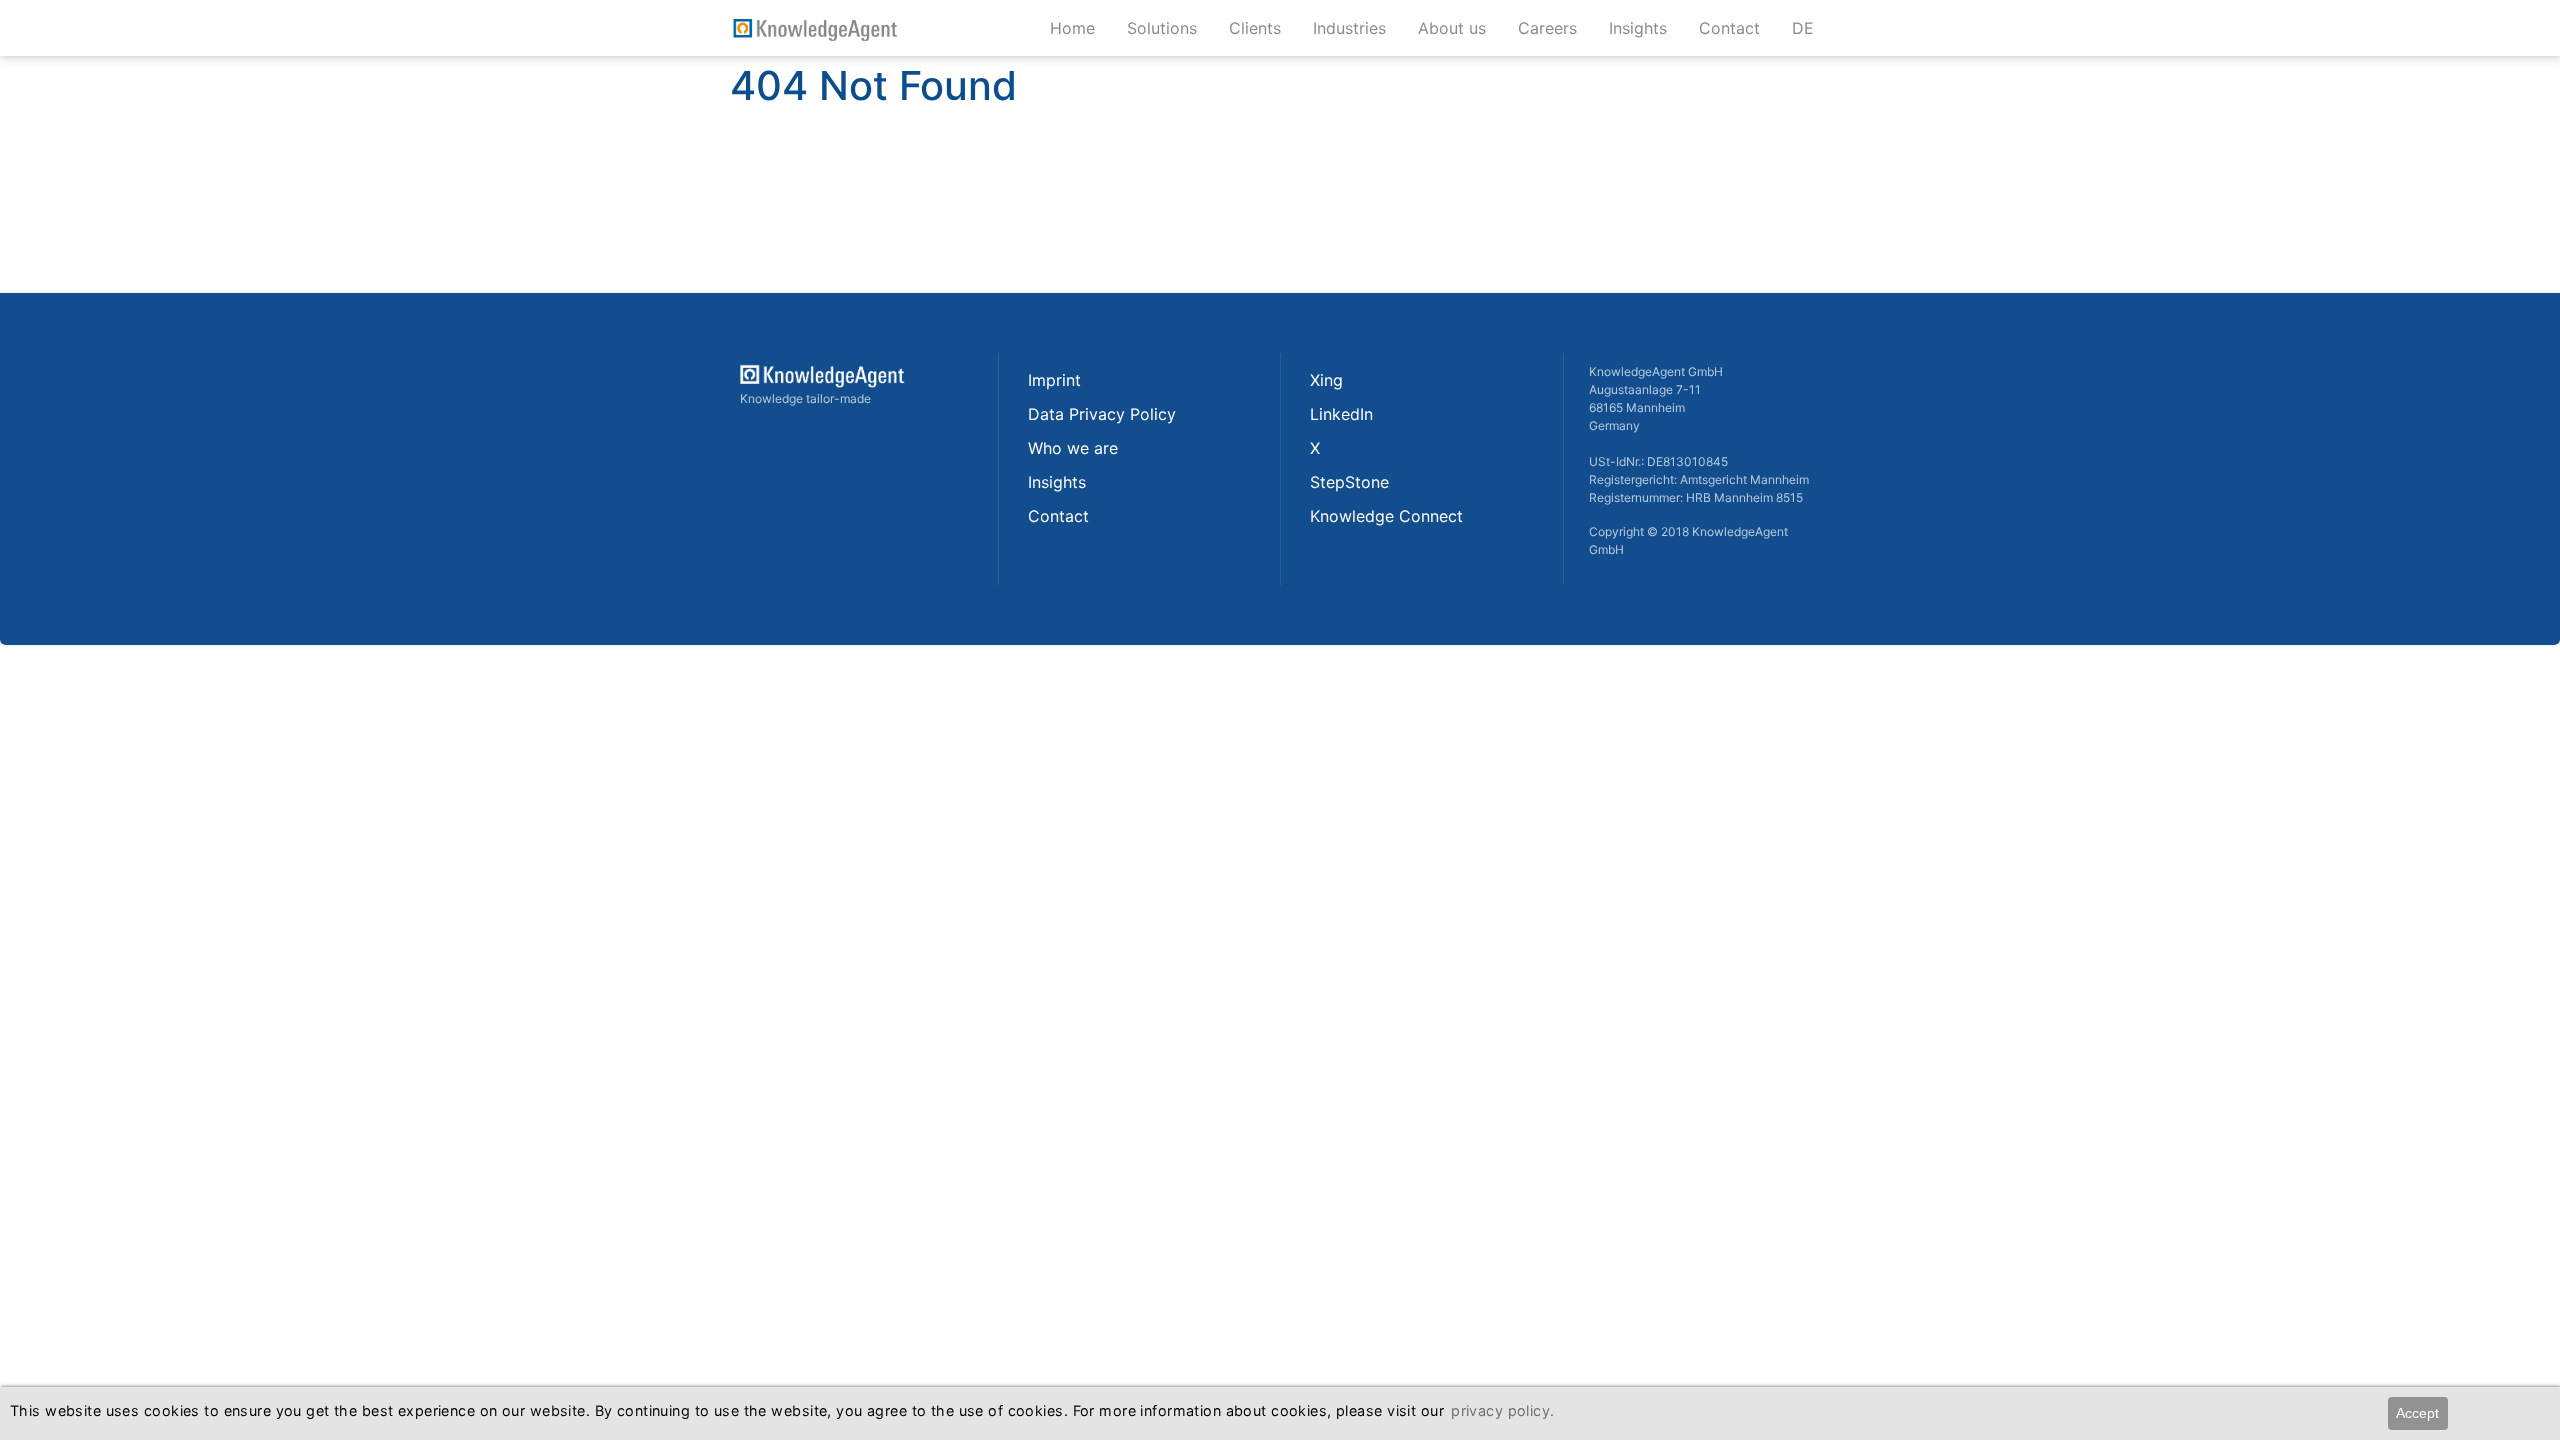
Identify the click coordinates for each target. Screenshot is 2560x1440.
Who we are (1073, 448)
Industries (1357, 27)
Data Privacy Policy (1102, 414)
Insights (1646, 27)
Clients (1263, 27)
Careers (1555, 27)
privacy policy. (1502, 1410)
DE (1803, 28)
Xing (1326, 380)
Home (1072, 28)
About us (1460, 27)
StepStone (1349, 482)
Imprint (1054, 380)
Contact (1737, 27)
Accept (2417, 1413)
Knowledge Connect (1386, 516)
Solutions (1170, 27)
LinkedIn (1341, 414)
